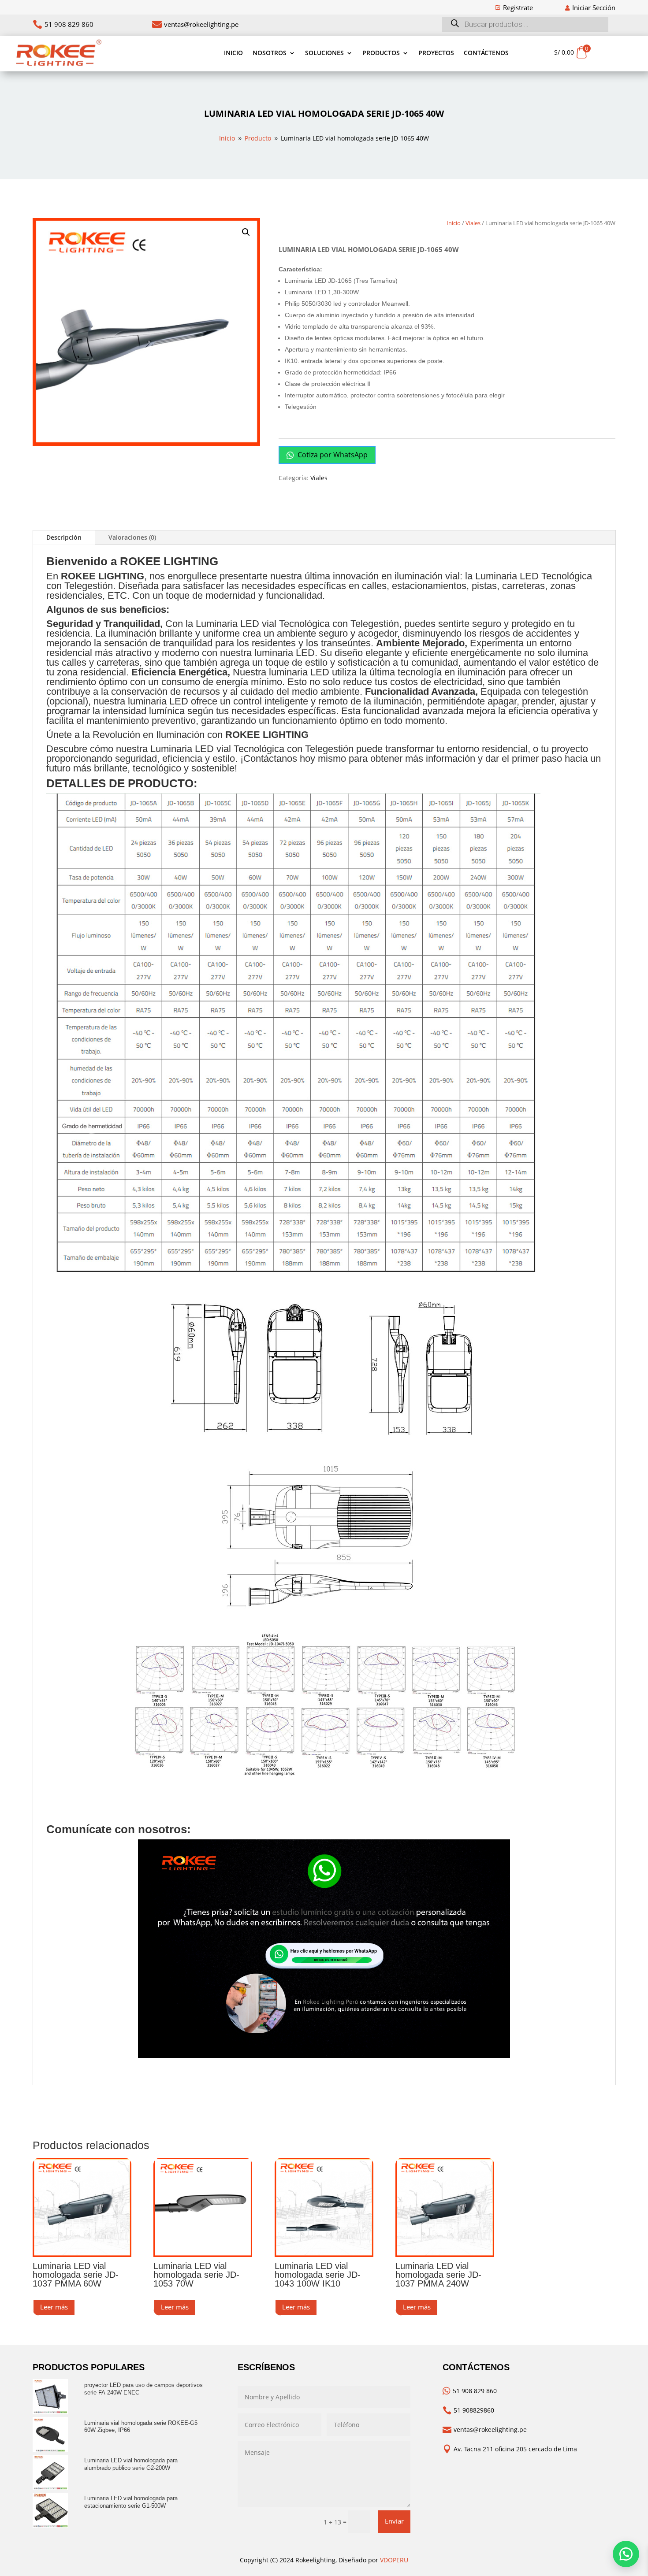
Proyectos (436, 53)
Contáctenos (486, 53)
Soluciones (324, 53)
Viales (473, 223)
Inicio (233, 53)
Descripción (64, 537)
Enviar (394, 2521)
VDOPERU (394, 2560)
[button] (246, 232)
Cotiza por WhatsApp (332, 455)
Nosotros (270, 53)
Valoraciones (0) (132, 537)
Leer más (54, 2307)
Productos (381, 53)
